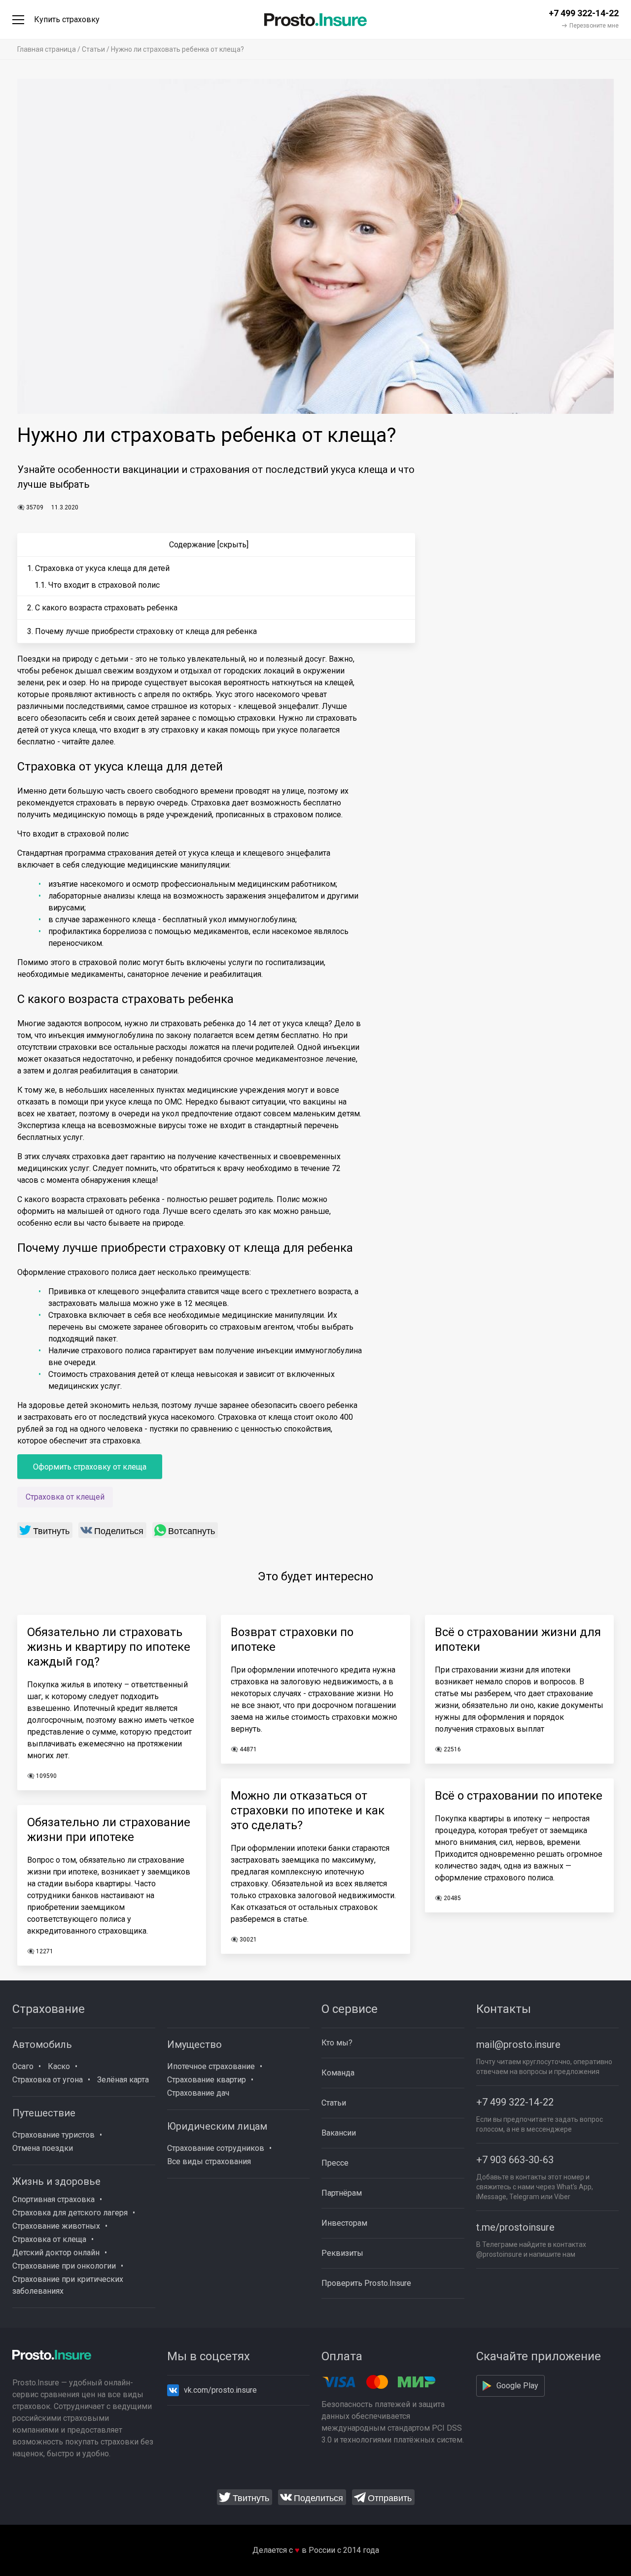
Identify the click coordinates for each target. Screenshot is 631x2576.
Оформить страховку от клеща (90, 1467)
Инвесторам (344, 2223)
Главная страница (47, 49)
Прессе (335, 2163)
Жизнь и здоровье (56, 2181)
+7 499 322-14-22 (515, 2102)
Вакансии (339, 2133)
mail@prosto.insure (518, 2044)
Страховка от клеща (49, 2239)
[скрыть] (233, 545)
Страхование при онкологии (64, 2266)
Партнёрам (342, 2193)
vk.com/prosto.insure (220, 2390)
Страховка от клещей (65, 1497)
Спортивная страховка (53, 2199)
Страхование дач (198, 2093)
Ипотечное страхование (211, 2066)
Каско (59, 2066)
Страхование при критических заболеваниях (68, 2285)
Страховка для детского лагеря (70, 2213)
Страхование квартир (207, 2080)
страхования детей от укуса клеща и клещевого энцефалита (219, 853)
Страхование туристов (53, 2135)
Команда (338, 2073)
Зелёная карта (123, 2080)
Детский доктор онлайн (56, 2253)
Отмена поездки (43, 2148)
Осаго (23, 2066)
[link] (45, 1530)
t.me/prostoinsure (515, 2227)
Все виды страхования (209, 2161)
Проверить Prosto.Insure (366, 2283)
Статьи (93, 49)
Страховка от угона (48, 2080)
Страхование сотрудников (216, 2148)
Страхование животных (56, 2226)
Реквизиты (342, 2253)
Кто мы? (337, 2043)
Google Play (517, 2386)
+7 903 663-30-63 (515, 2160)
